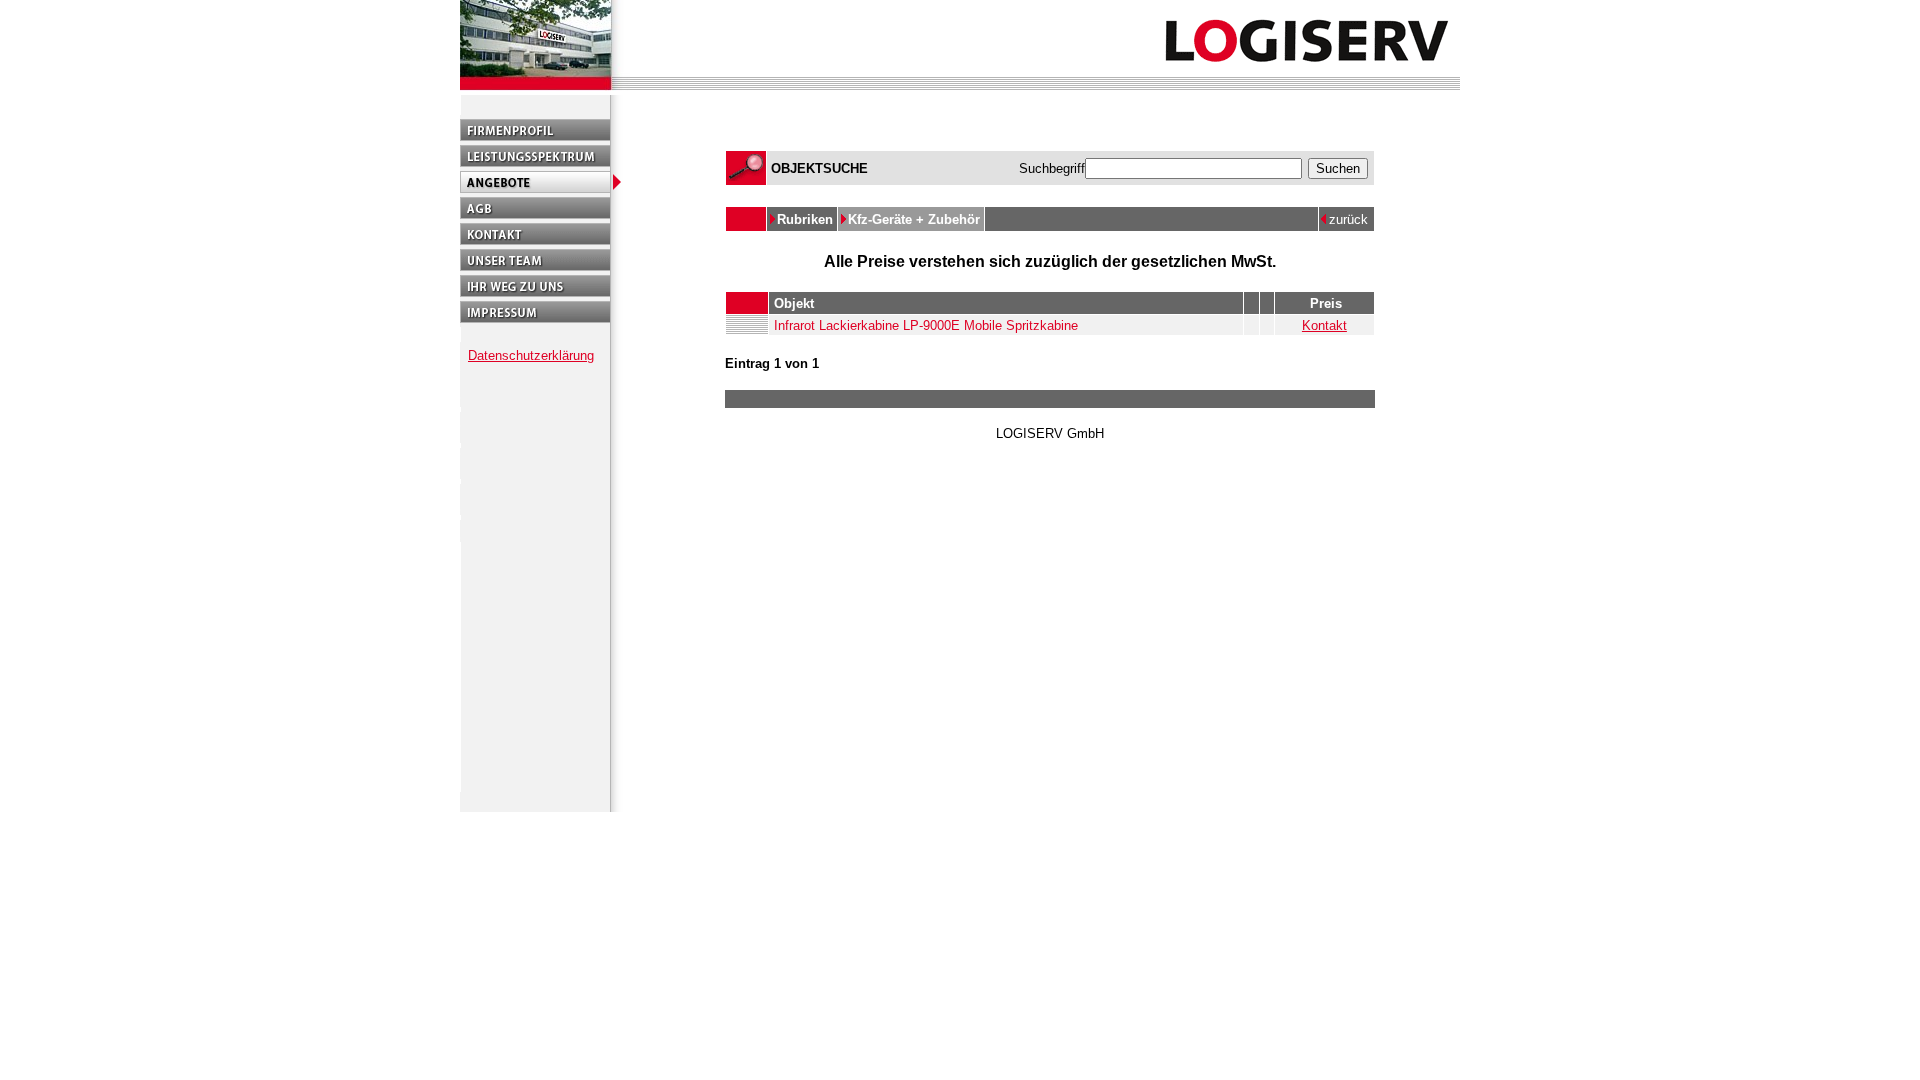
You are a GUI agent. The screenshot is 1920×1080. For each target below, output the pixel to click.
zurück (1348, 219)
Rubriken (807, 219)
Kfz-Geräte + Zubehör (916, 219)
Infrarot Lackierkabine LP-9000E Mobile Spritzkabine (926, 325)
